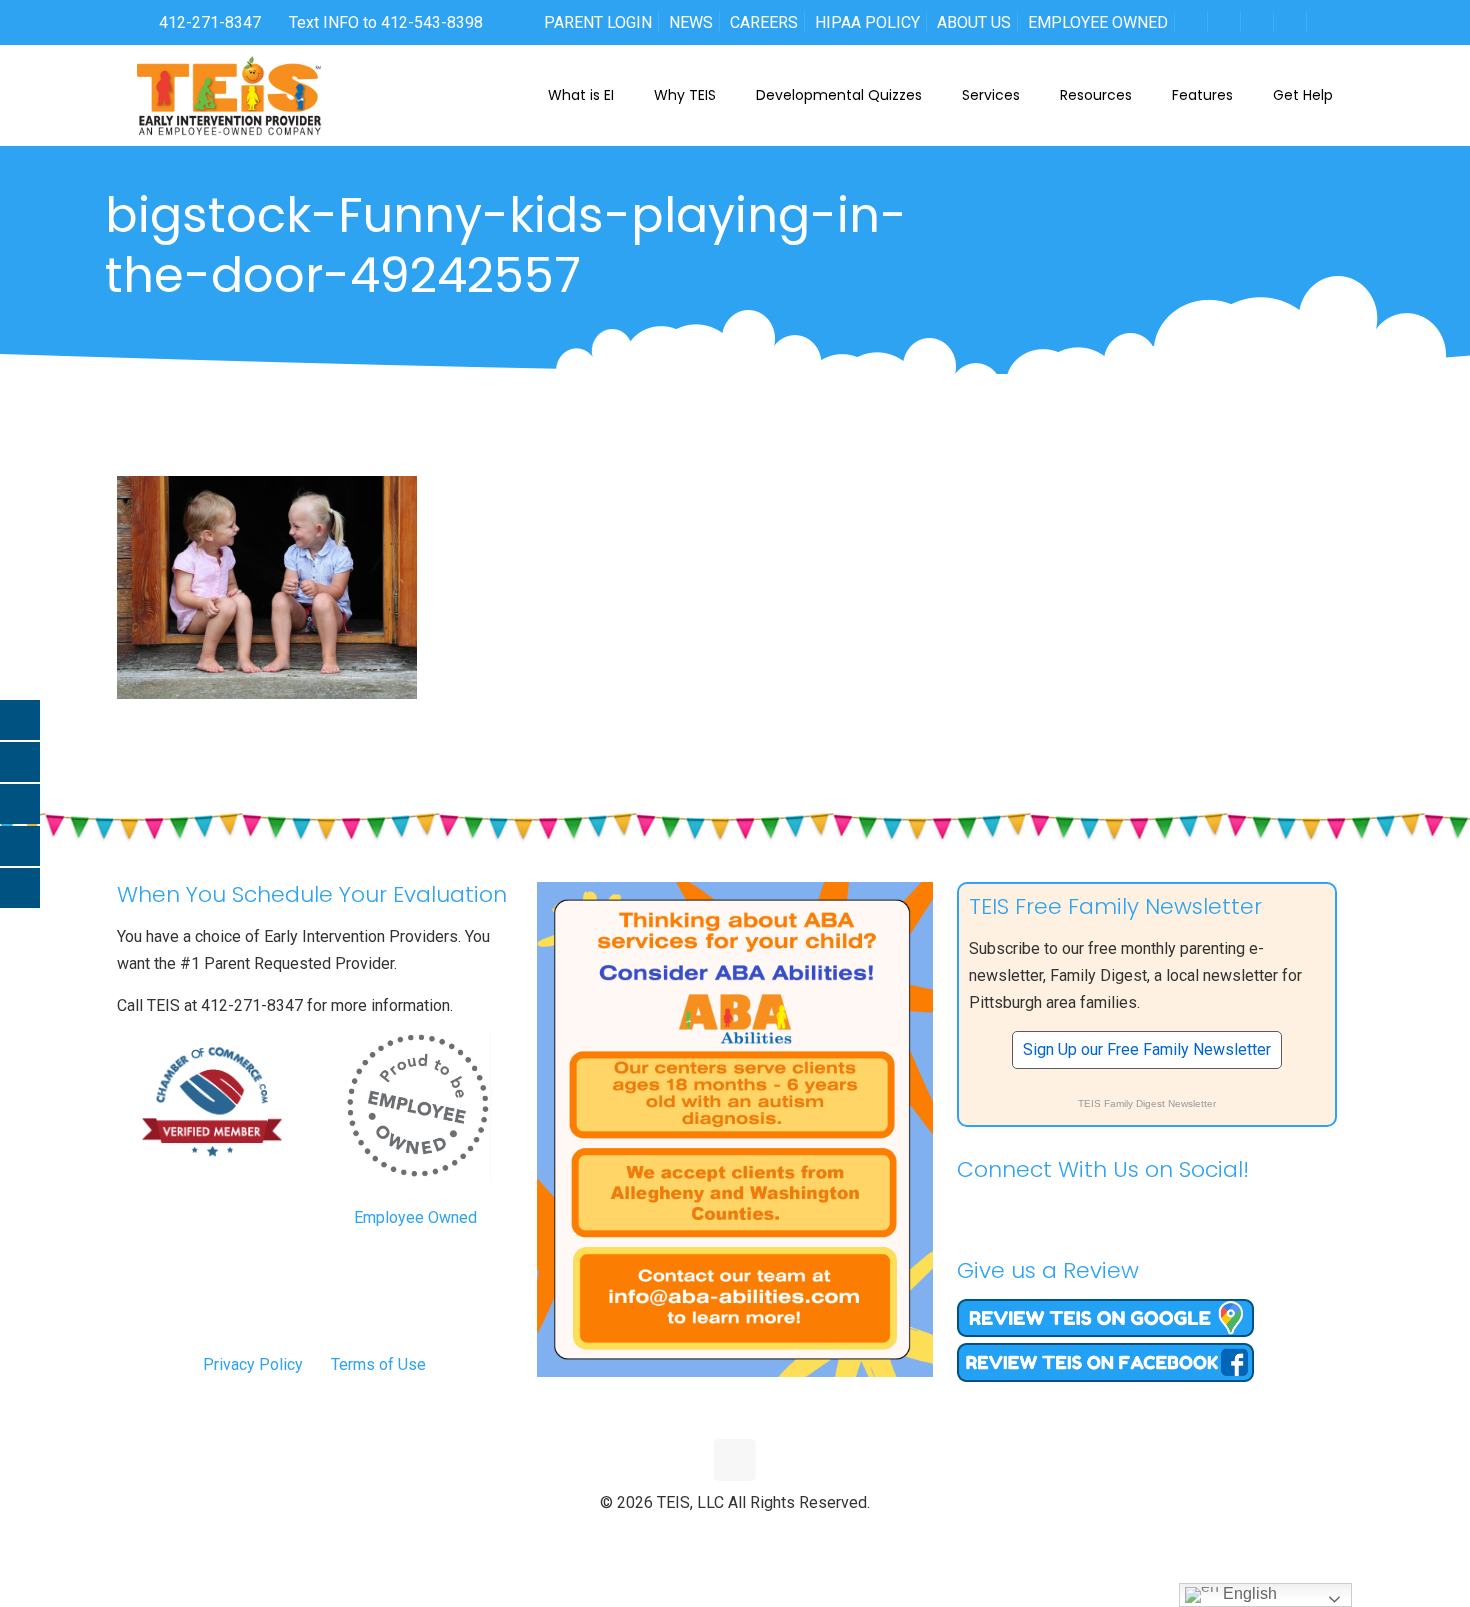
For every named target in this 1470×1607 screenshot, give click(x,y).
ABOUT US (974, 22)
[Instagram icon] (777, 1536)
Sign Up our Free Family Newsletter (1147, 1049)
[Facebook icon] (693, 1536)
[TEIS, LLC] (229, 95)
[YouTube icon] (735, 1536)
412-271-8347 (208, 22)
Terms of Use (378, 1364)
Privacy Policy (253, 1364)
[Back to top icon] (735, 1460)
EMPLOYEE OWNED (1098, 22)
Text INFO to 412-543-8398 (386, 22)
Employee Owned (415, 1217)
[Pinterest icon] (756, 1536)
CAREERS (764, 22)
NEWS (691, 22)
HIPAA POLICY (867, 22)
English (1248, 1593)
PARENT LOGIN (598, 22)
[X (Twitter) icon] (714, 1536)
